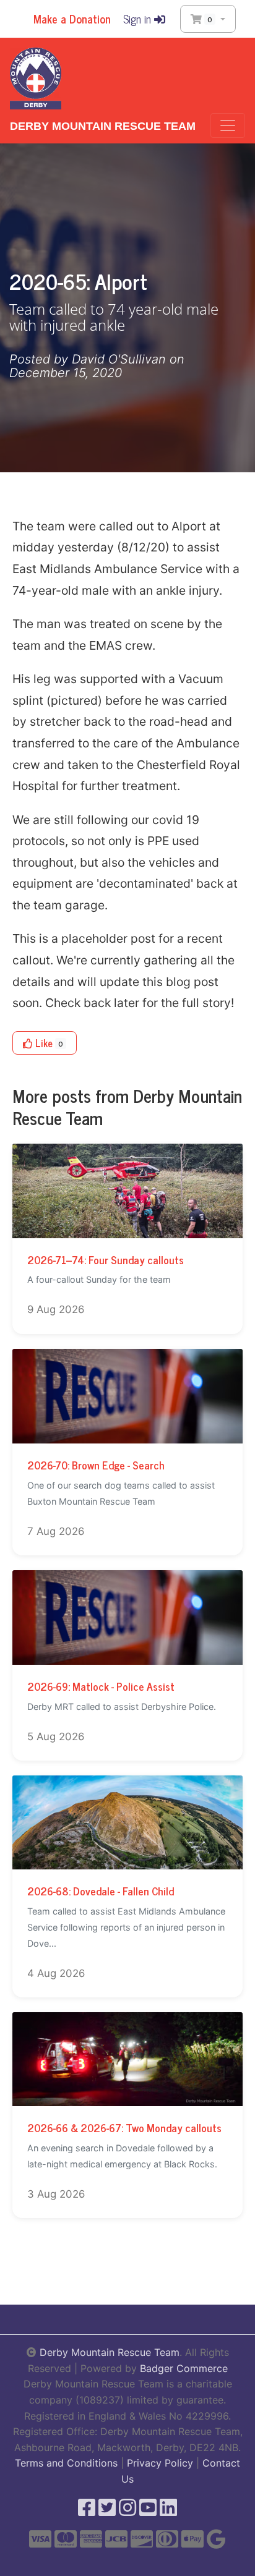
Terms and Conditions (66, 2463)
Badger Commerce (184, 2368)
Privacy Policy (160, 2463)
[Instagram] (127, 2511)
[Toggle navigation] (228, 125)
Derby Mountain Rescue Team (103, 126)
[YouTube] (148, 2511)
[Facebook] (87, 2511)
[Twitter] (107, 2511)
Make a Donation (71, 19)
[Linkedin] (168, 2511)
